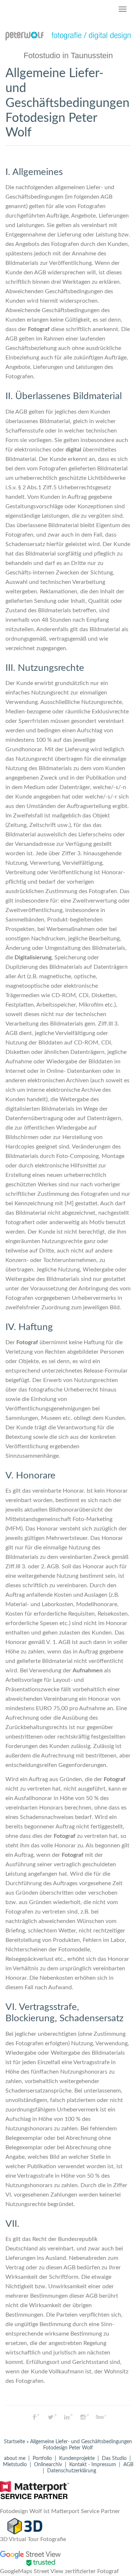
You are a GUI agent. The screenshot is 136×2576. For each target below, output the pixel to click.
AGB (128, 2465)
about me (15, 2458)
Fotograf (39, 329)
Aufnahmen (88, 1671)
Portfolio (42, 2458)
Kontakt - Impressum (93, 2465)
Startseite (15, 2442)
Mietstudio (15, 2465)
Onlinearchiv (48, 2465)
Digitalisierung (33, 957)
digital (73, 450)
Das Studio (114, 2458)
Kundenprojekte (77, 2458)
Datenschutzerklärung (72, 2471)
